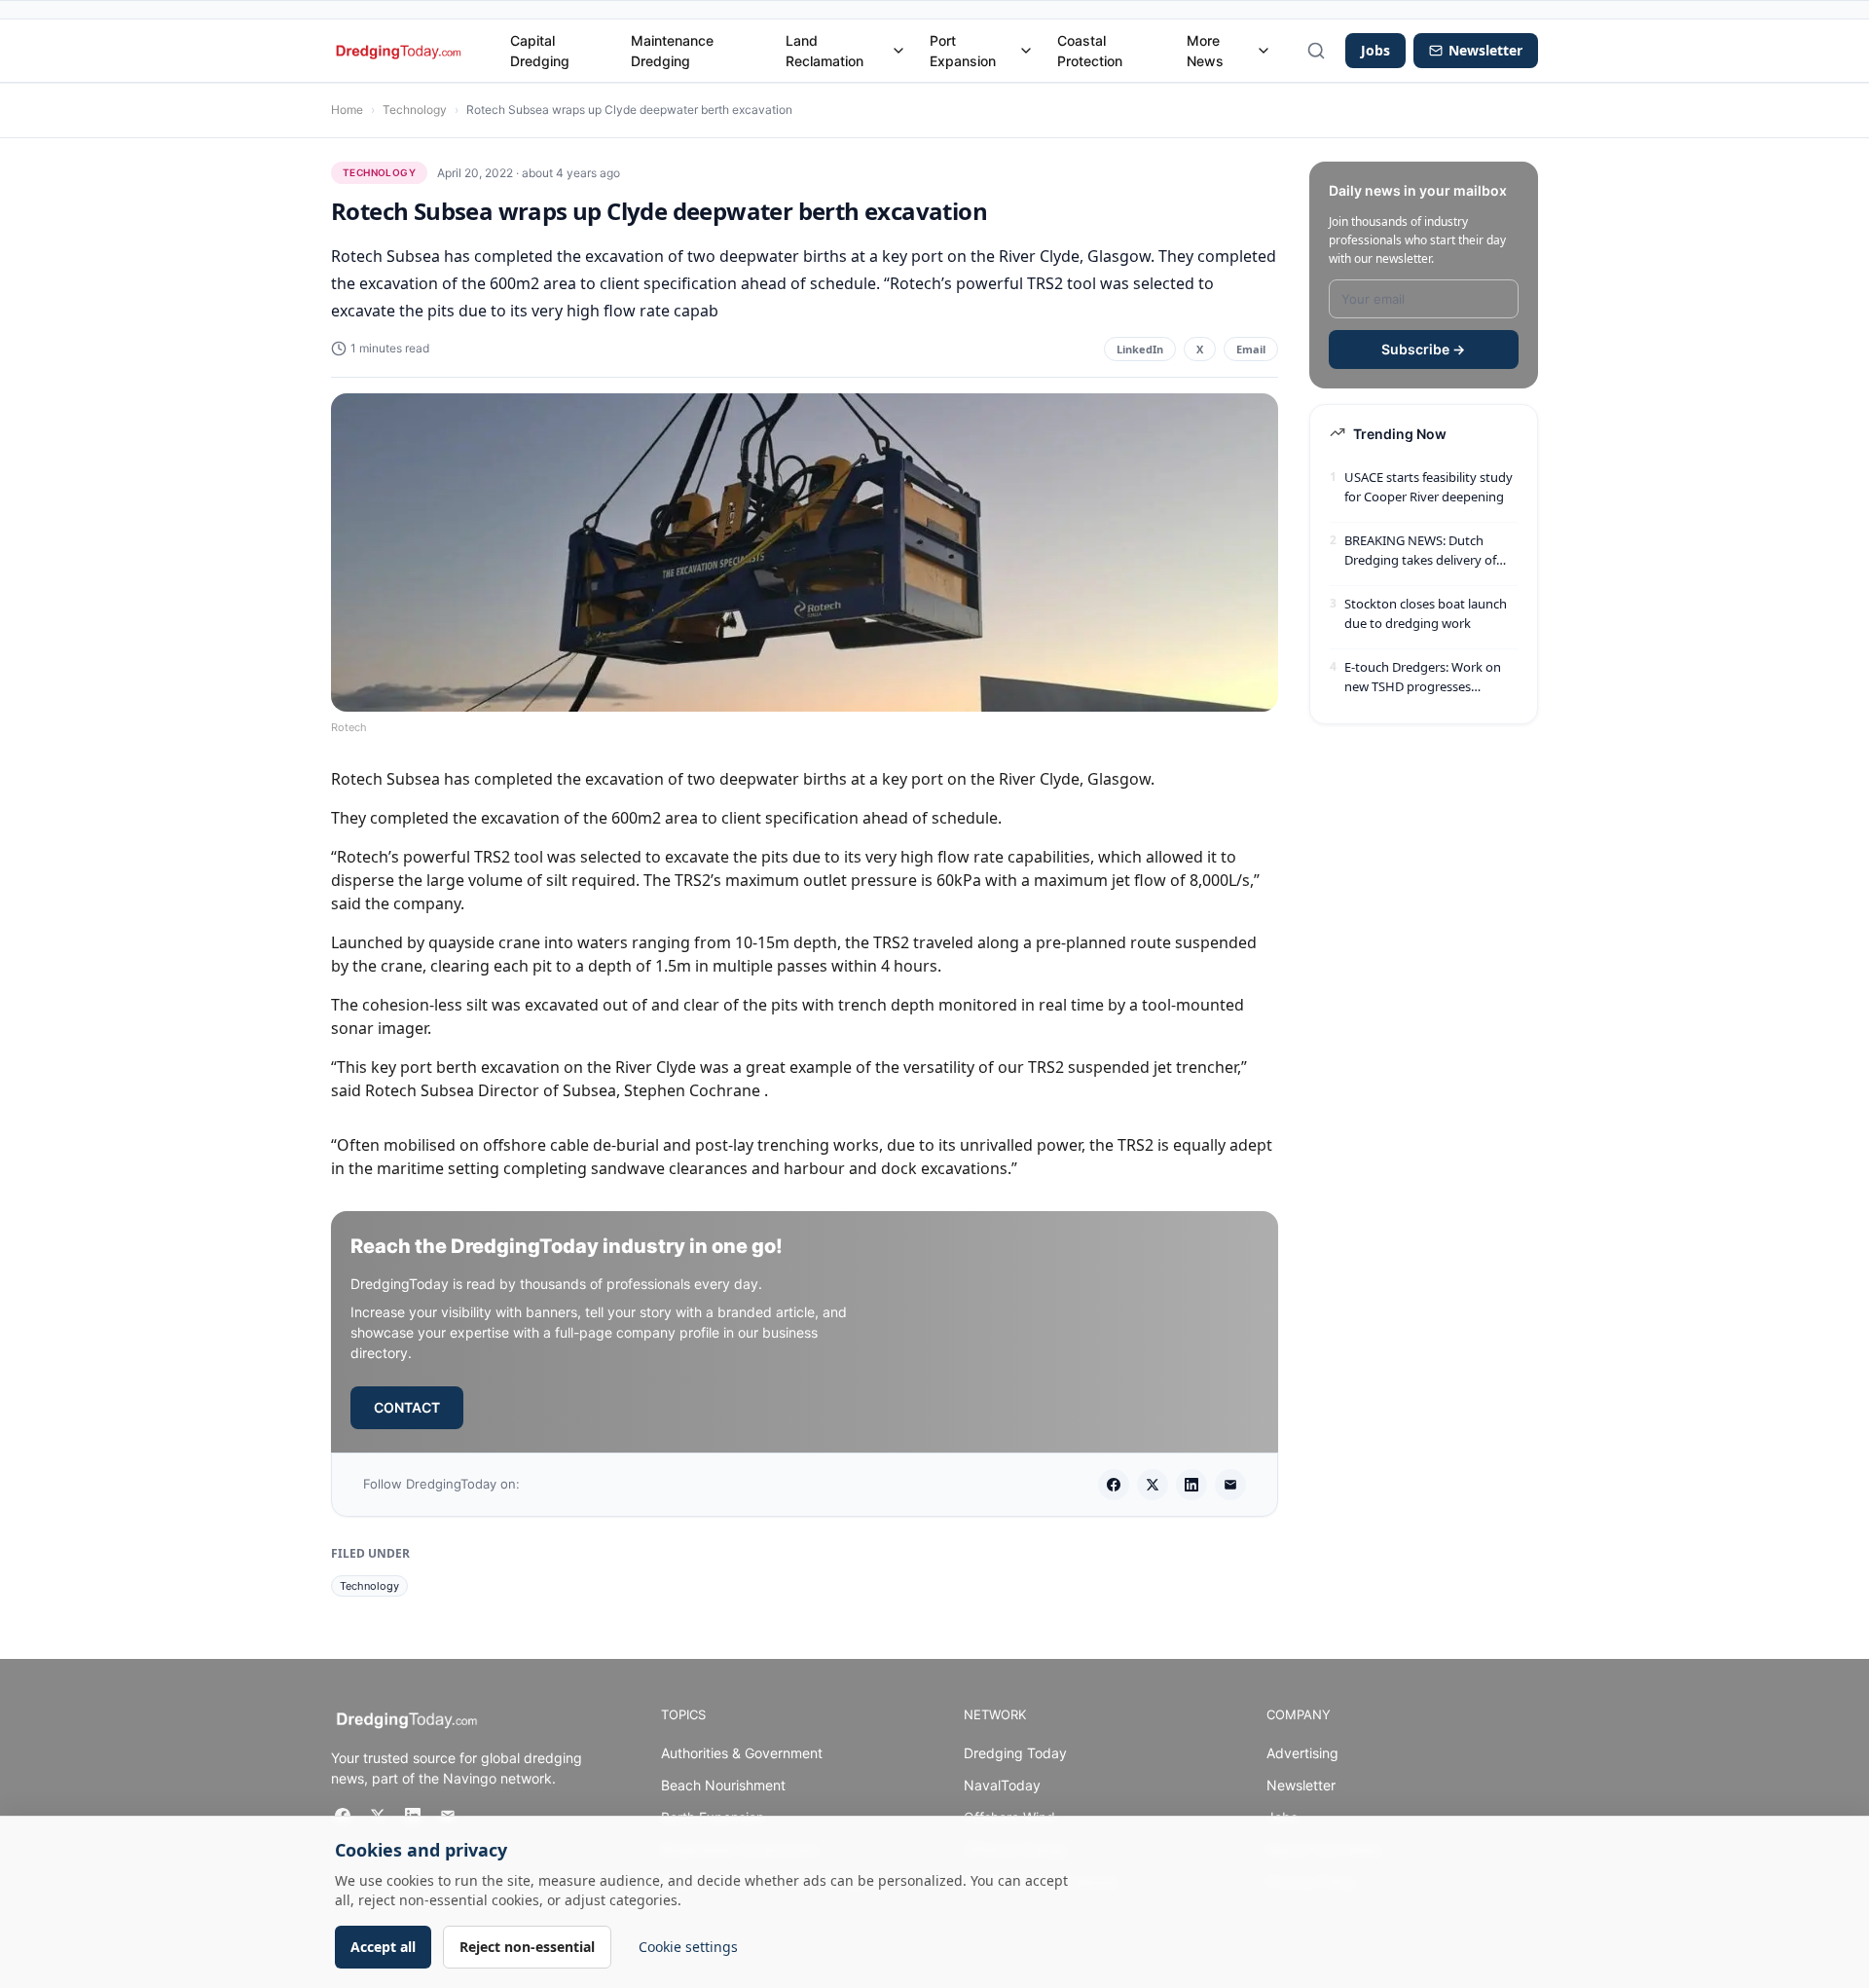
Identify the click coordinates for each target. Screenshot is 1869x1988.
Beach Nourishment (723, 1785)
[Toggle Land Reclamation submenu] (898, 51)
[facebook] (1114, 1485)
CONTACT (407, 1407)
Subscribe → (1423, 349)
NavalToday (1002, 1785)
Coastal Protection (1090, 51)
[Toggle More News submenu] (1264, 51)
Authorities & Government (742, 1753)
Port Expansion (963, 51)
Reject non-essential (527, 1947)
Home (347, 110)
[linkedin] (1191, 1485)
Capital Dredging (540, 51)
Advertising (1302, 1753)
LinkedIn (1140, 349)
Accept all (383, 1947)
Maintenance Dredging (672, 51)
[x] (1153, 1485)
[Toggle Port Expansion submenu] (1026, 51)
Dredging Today (1015, 1753)
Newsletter (1301, 1785)
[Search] (1316, 51)
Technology (415, 110)
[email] (1230, 1485)
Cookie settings (688, 1947)
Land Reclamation (825, 51)
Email (1251, 349)
